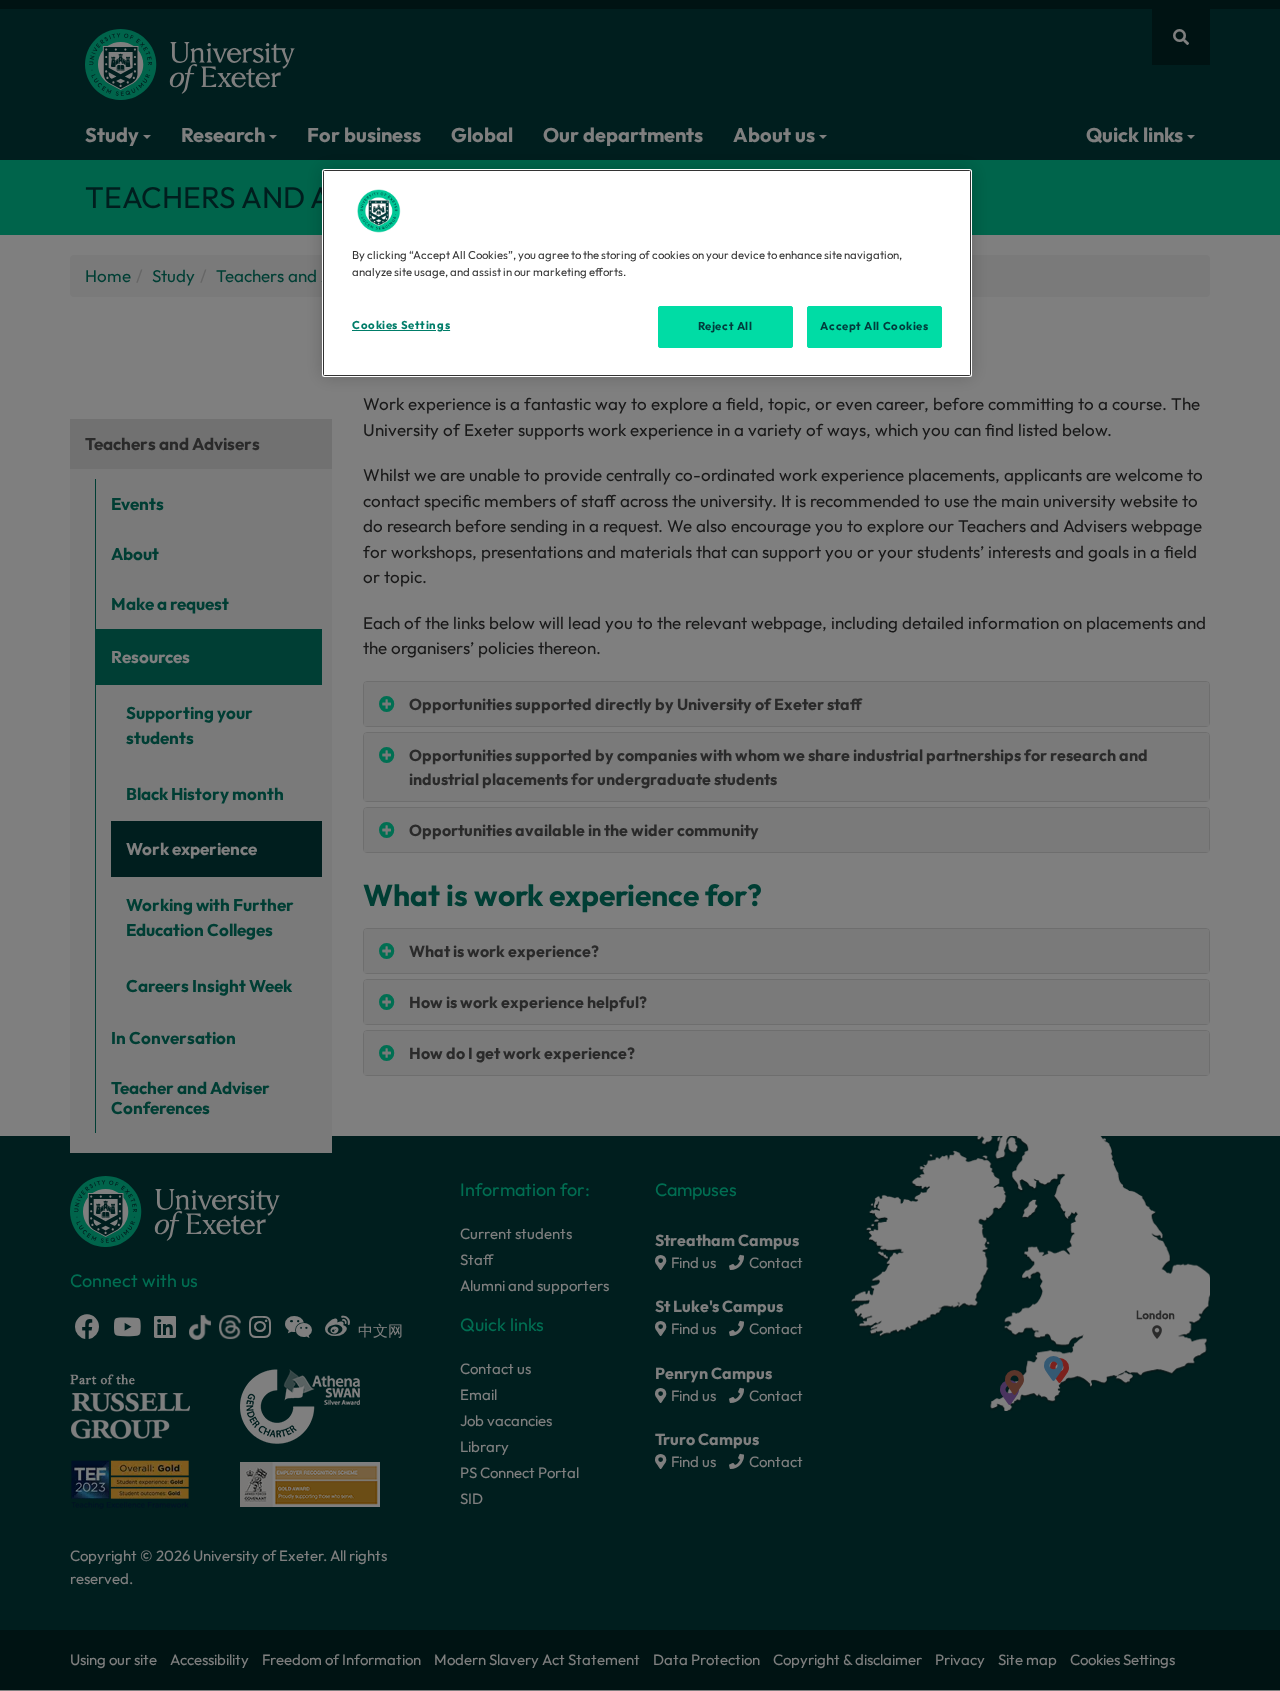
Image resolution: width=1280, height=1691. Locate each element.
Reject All (725, 326)
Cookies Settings (401, 325)
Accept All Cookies (874, 326)
